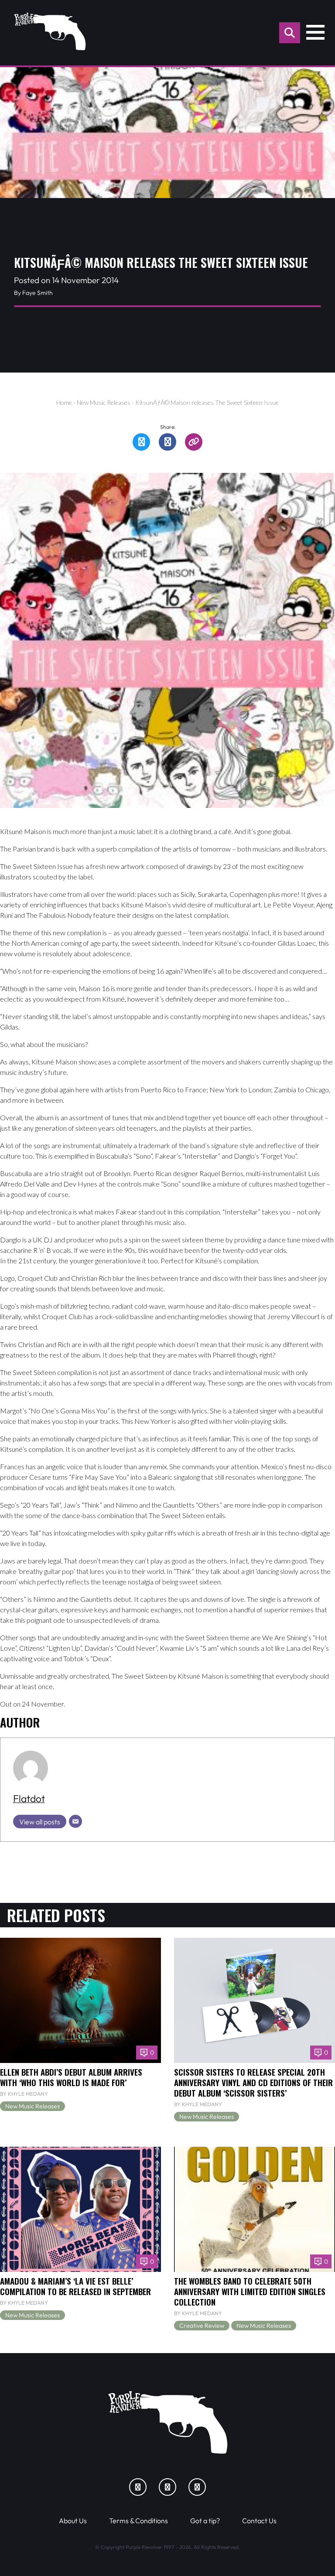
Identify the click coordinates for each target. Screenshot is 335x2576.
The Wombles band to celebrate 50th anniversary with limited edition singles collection (250, 2291)
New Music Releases (104, 402)
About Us (73, 2521)
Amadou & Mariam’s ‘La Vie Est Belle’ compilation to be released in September (75, 2286)
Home (64, 402)
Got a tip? (205, 2521)
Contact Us (259, 2521)
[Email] (75, 1821)
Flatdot (29, 1798)
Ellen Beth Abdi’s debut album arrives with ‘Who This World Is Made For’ (71, 2077)
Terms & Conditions (138, 2521)
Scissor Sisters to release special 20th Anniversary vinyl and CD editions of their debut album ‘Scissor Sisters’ (253, 2082)
